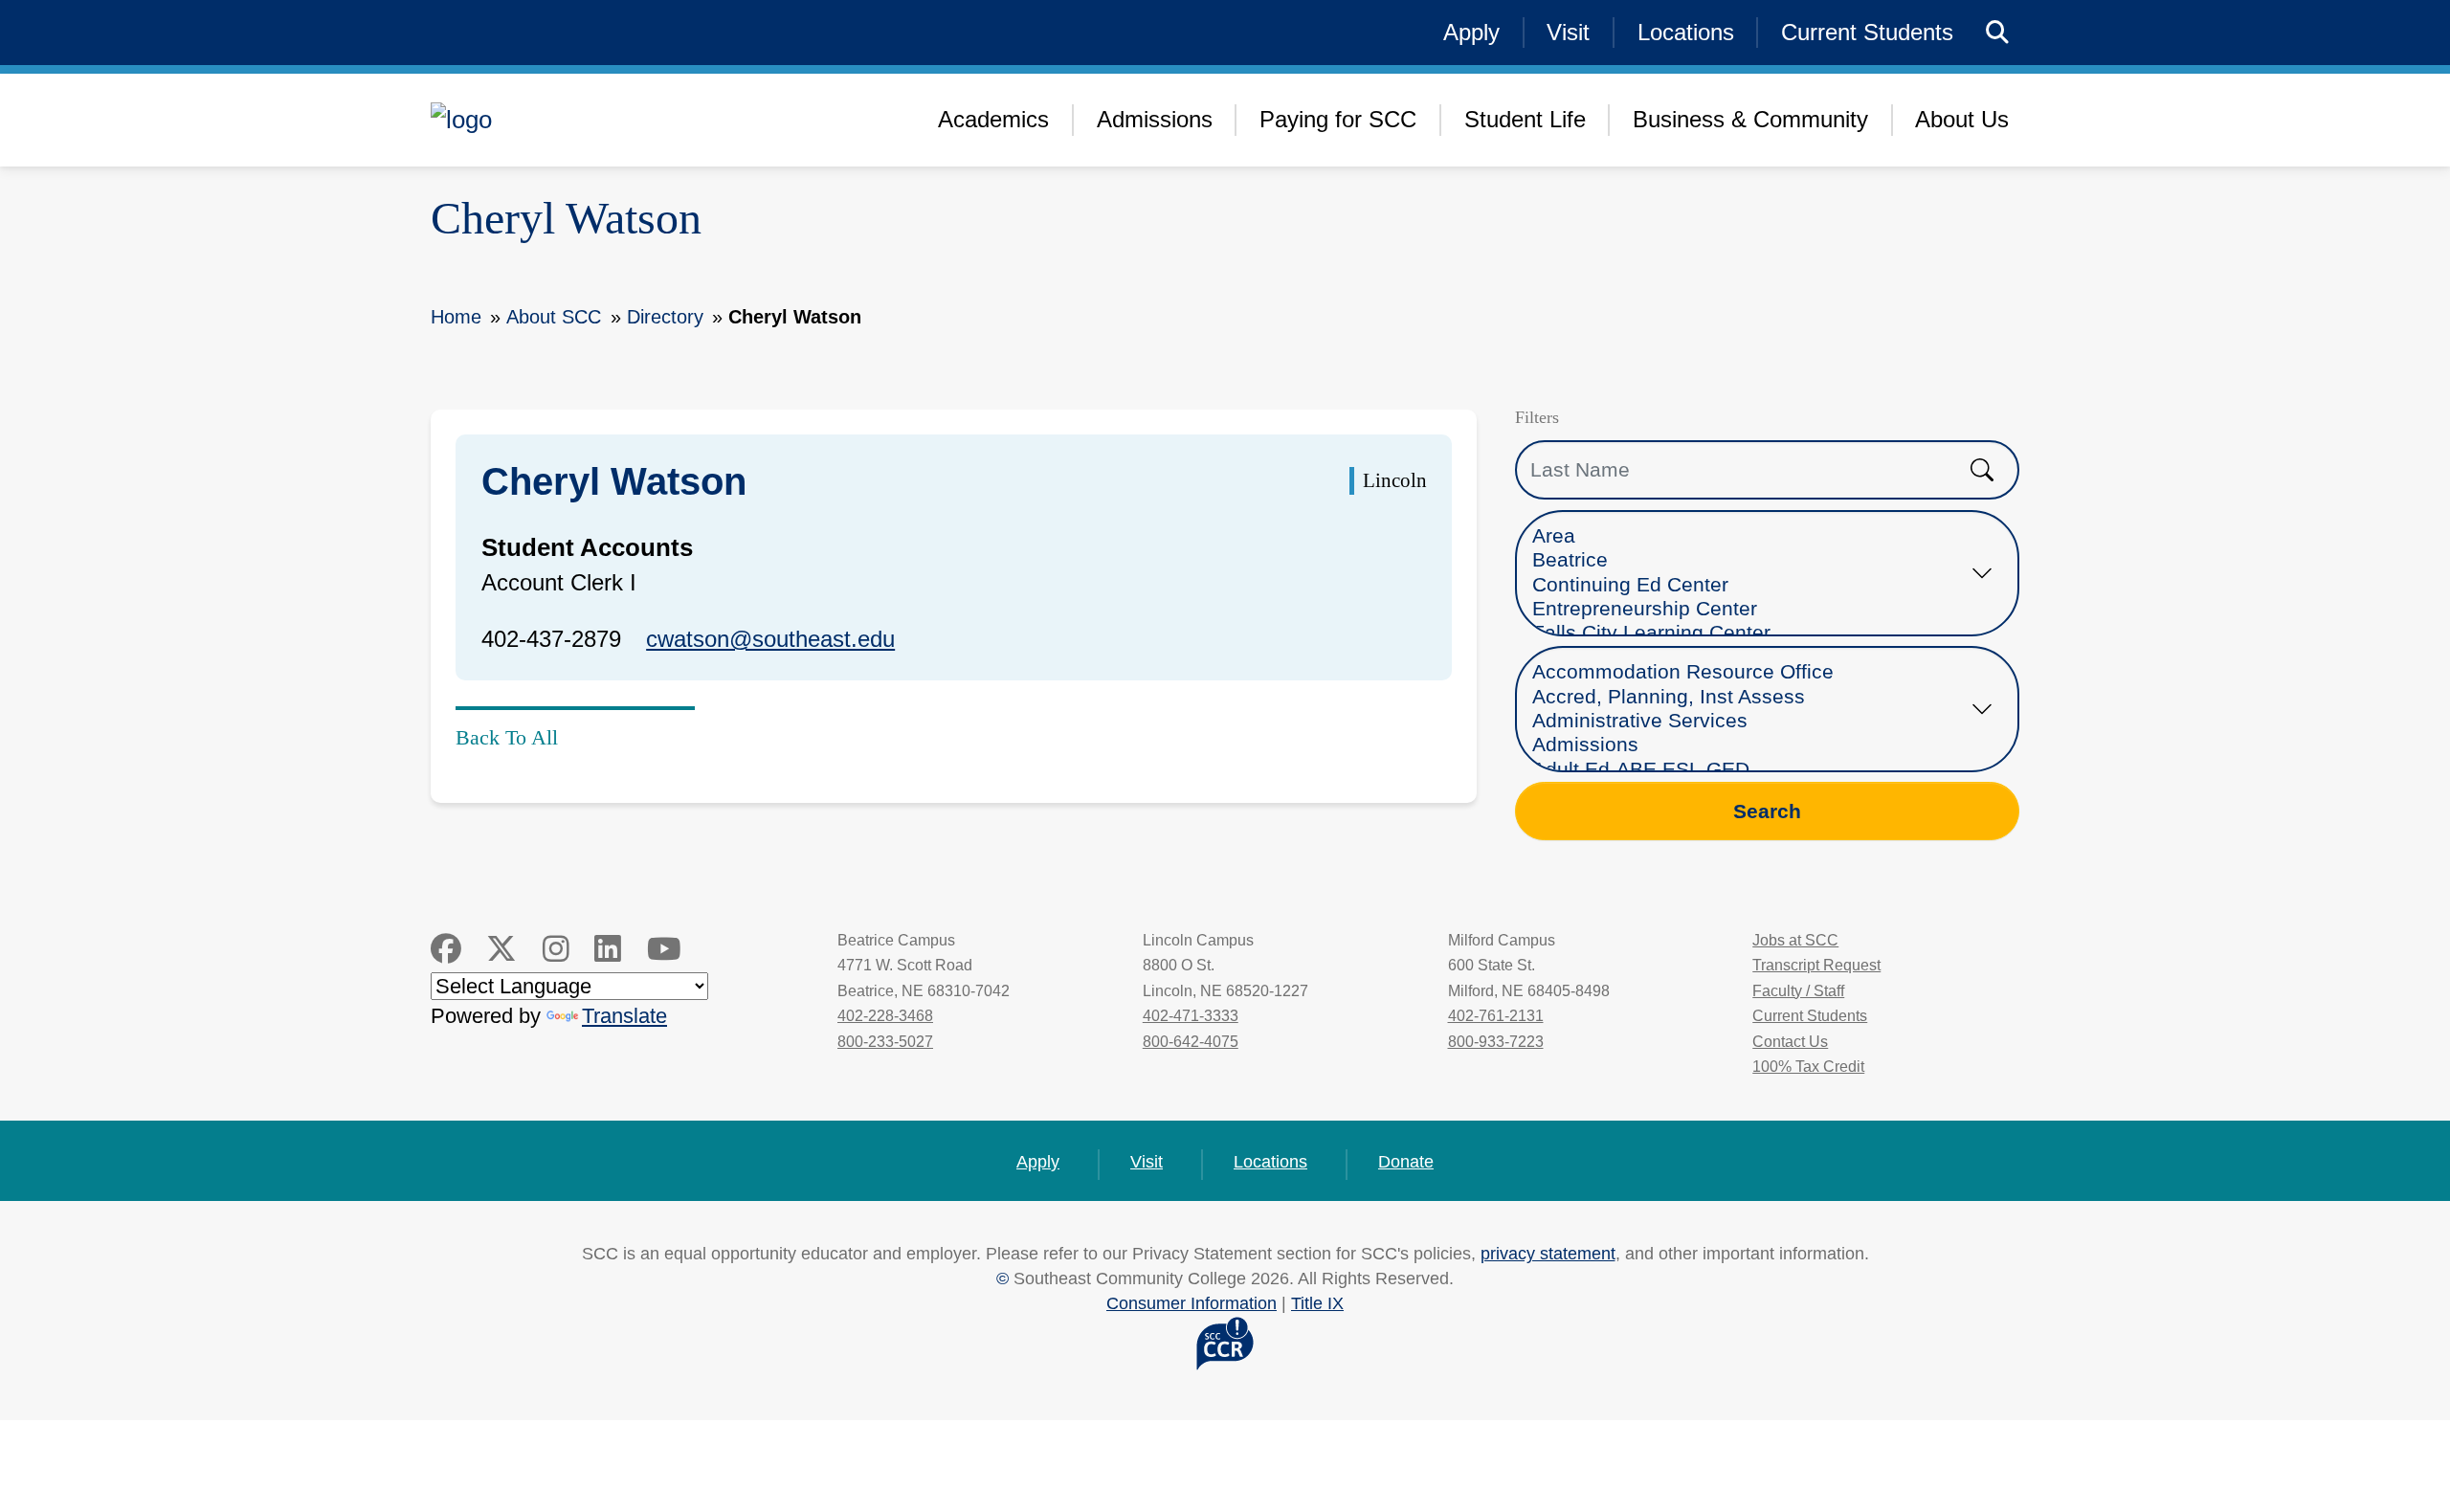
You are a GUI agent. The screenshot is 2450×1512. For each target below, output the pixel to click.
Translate (624, 1016)
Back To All (507, 737)
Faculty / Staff (1798, 991)
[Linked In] (608, 949)
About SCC (554, 317)
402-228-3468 (885, 1016)
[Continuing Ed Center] (1749, 585)
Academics (993, 119)
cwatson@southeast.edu (770, 639)
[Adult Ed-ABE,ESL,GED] (1749, 770)
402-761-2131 (1496, 1016)
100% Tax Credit (1808, 1067)
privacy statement (1548, 1253)
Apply (1471, 32)
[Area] (1749, 536)
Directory (665, 317)
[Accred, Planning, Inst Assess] (1749, 697)
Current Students (1867, 32)
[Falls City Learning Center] (1749, 633)
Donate (1406, 1161)
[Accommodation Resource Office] (1749, 672)
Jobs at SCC (1795, 940)
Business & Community (1750, 119)
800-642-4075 (1191, 1042)
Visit (1568, 32)
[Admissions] (1749, 745)
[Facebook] (446, 949)
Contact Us (1790, 1042)
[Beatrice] (1749, 560)
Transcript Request (1816, 965)
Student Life (1525, 119)
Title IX (1317, 1303)
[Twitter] (501, 949)
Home (456, 317)
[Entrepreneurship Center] (1749, 609)
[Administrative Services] (1749, 721)
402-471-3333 (1191, 1016)
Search (1767, 811)
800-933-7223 (1496, 1042)
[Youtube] (664, 949)
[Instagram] (556, 949)
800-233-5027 (885, 1042)
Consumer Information (1192, 1303)
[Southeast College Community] (584, 120)
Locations (1686, 32)
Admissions (1155, 119)
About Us (1962, 119)
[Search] (1998, 33)
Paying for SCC (1338, 119)
